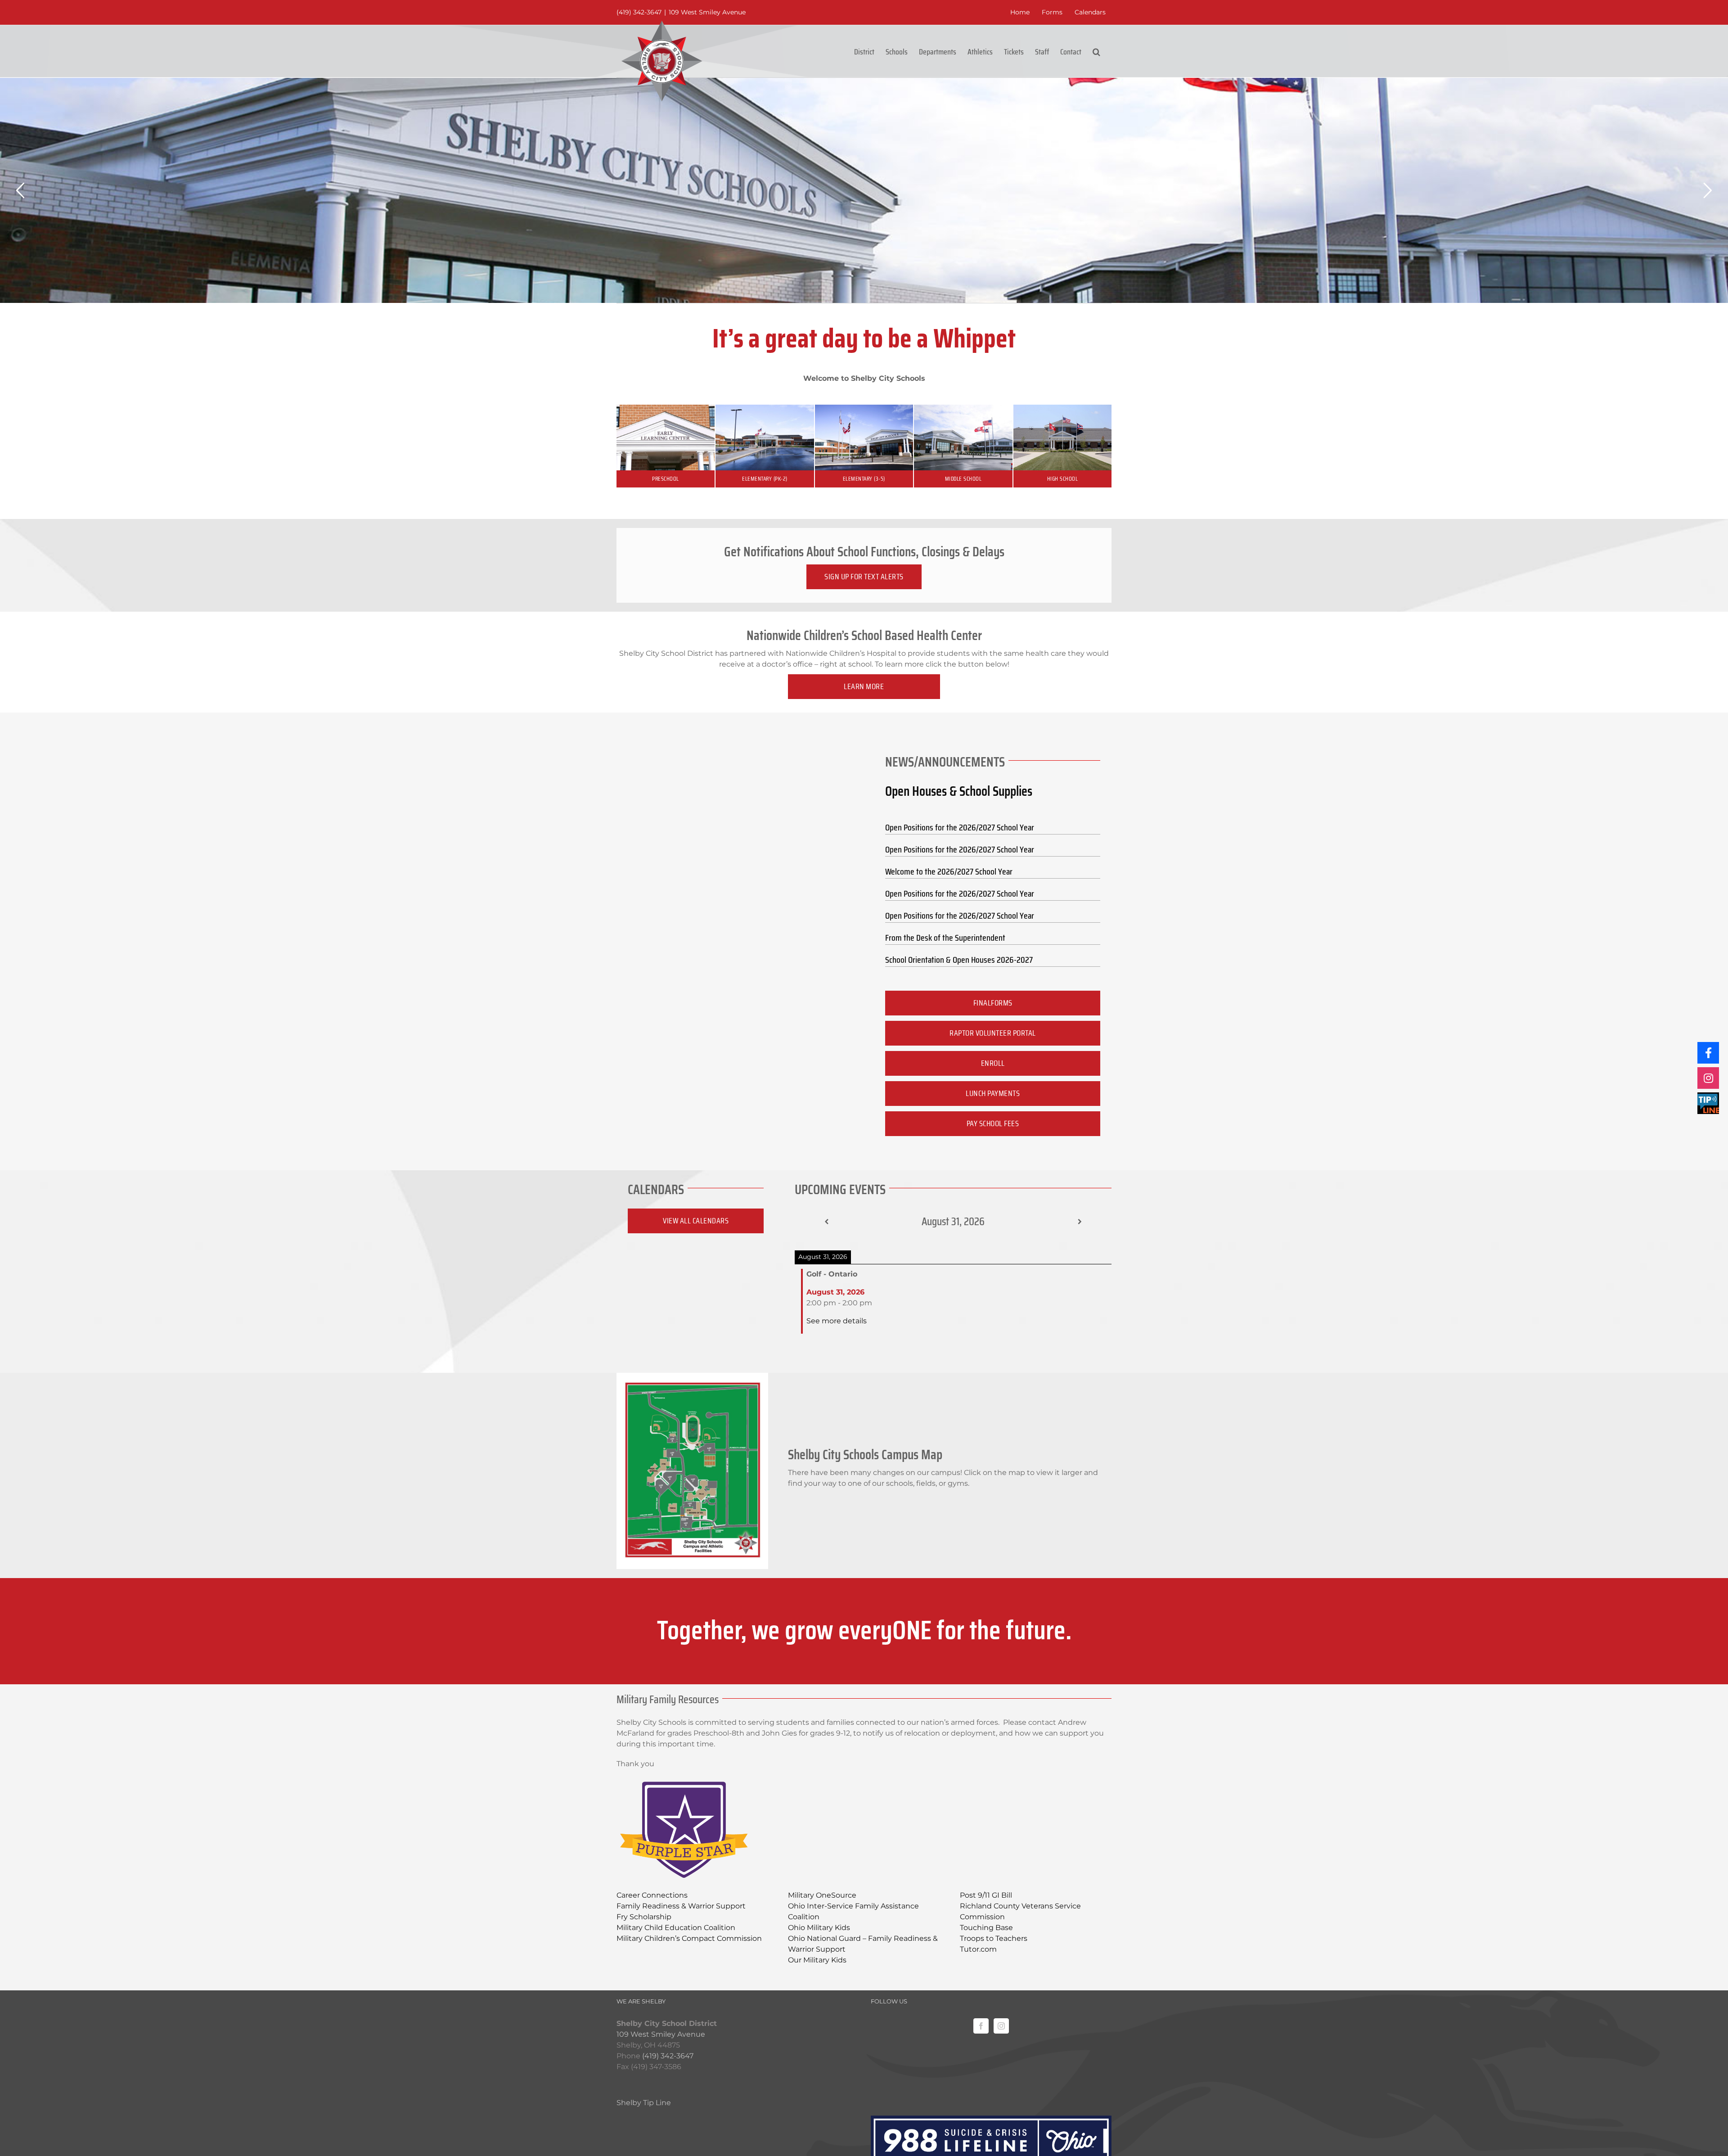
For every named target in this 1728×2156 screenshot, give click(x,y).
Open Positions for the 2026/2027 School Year (960, 827)
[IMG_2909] (765, 408)
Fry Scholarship (644, 1917)
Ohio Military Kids (819, 1928)
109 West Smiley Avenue (707, 12)
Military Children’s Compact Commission (689, 1938)
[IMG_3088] (666, 408)
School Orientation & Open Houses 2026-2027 (959, 960)
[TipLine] (1708, 1103)
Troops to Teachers (994, 1938)
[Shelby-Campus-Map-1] (692, 1376)
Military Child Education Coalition (676, 1928)
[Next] (1080, 1222)
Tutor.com (978, 1949)
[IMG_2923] (963, 408)
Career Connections (652, 1895)
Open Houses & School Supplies (959, 791)
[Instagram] (1001, 2026)
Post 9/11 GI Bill (986, 1895)
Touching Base (986, 1928)
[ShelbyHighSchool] (1062, 408)
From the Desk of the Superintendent (945, 938)
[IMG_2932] (864, 408)
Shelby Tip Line (644, 2103)
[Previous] (826, 1222)
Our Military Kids (817, 1960)
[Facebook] (981, 2026)
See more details (837, 1321)
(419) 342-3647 (639, 12)
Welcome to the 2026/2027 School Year (949, 871)
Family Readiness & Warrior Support (681, 1906)
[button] (1096, 51)
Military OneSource (822, 1895)
